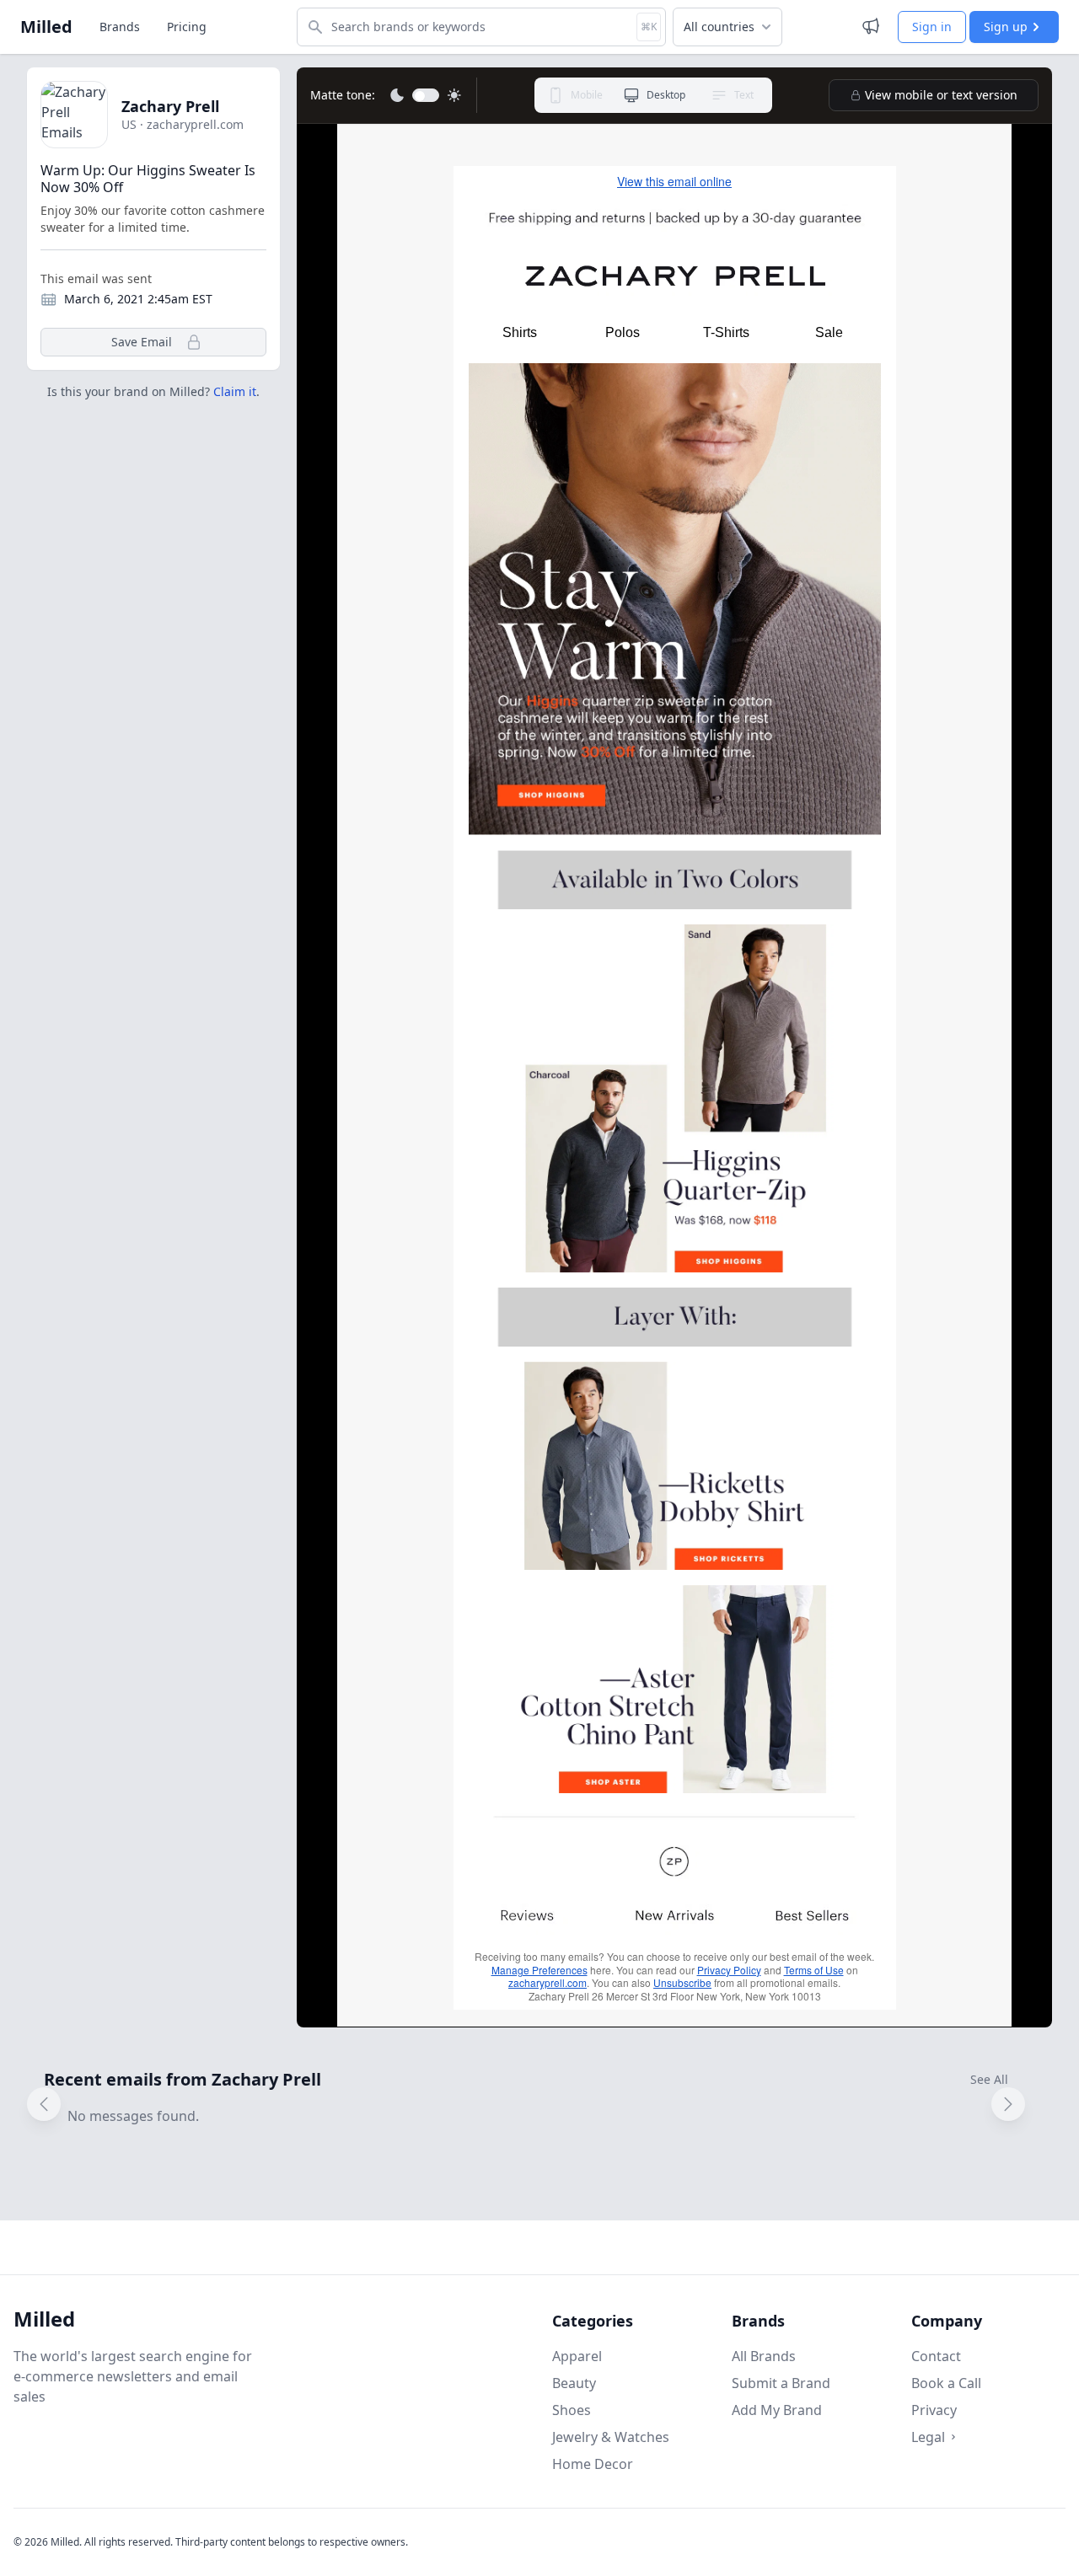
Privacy (934, 2410)
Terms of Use (814, 1970)
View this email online (674, 181)
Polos (623, 332)
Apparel (577, 2356)
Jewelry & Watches (611, 2437)
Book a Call (946, 2383)
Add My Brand (777, 2410)
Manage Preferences (539, 1970)
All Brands (764, 2356)
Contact (936, 2356)
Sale (829, 332)
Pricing (187, 27)
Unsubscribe (682, 1982)
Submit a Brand (781, 2383)
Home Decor (593, 2464)
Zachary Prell (170, 106)
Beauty (574, 2383)
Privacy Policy (729, 1970)
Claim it (235, 391)
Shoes (572, 2410)
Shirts (520, 332)
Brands (120, 27)
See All (989, 2079)
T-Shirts (726, 332)
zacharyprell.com (548, 1982)
